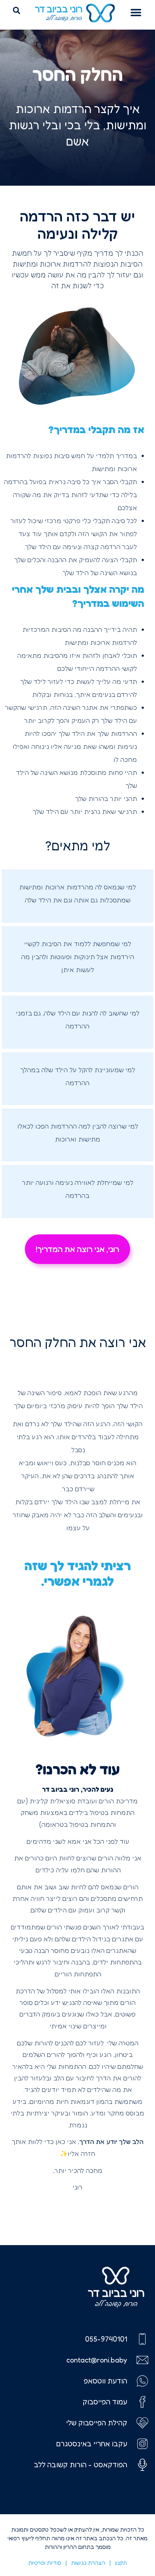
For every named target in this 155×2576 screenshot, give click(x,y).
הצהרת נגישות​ (88, 2563)
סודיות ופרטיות (45, 2563)
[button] (136, 12)
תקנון (121, 2563)
